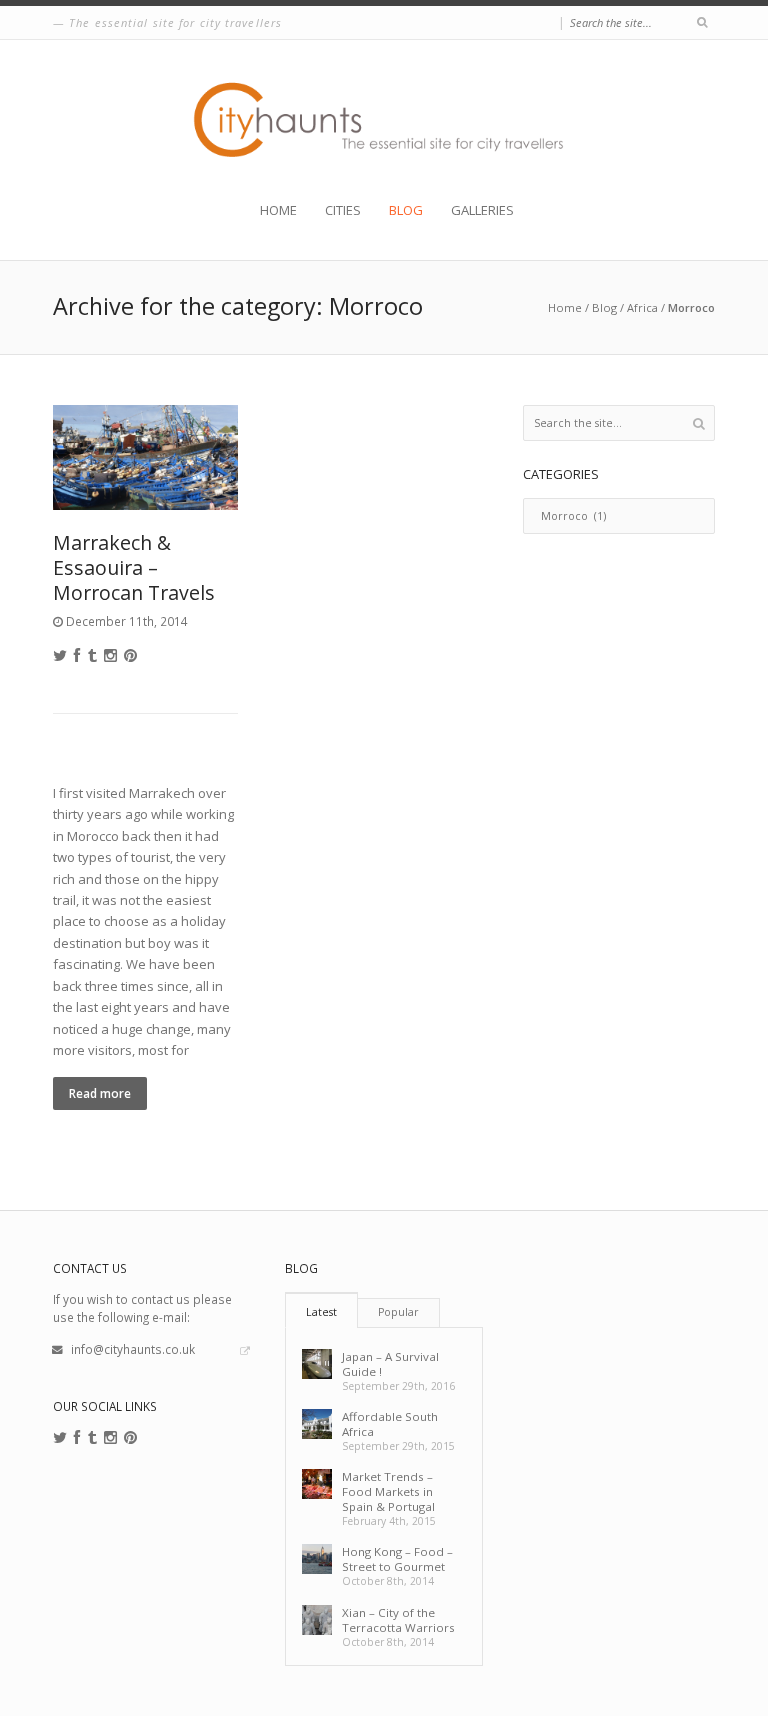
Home (278, 210)
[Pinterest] (130, 656)
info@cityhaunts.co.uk (133, 1349)
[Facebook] (77, 656)
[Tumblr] (92, 656)
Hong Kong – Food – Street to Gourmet (397, 1559)
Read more (100, 1093)
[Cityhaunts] (384, 120)
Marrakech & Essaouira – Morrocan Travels (134, 568)
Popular (398, 1312)
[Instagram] (110, 656)
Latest (321, 1312)
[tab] (321, 1310)
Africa (642, 307)
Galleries (482, 210)
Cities (343, 210)
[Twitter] (60, 656)
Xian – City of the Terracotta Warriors (398, 1620)
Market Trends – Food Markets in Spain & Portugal (388, 1491)
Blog (406, 210)
